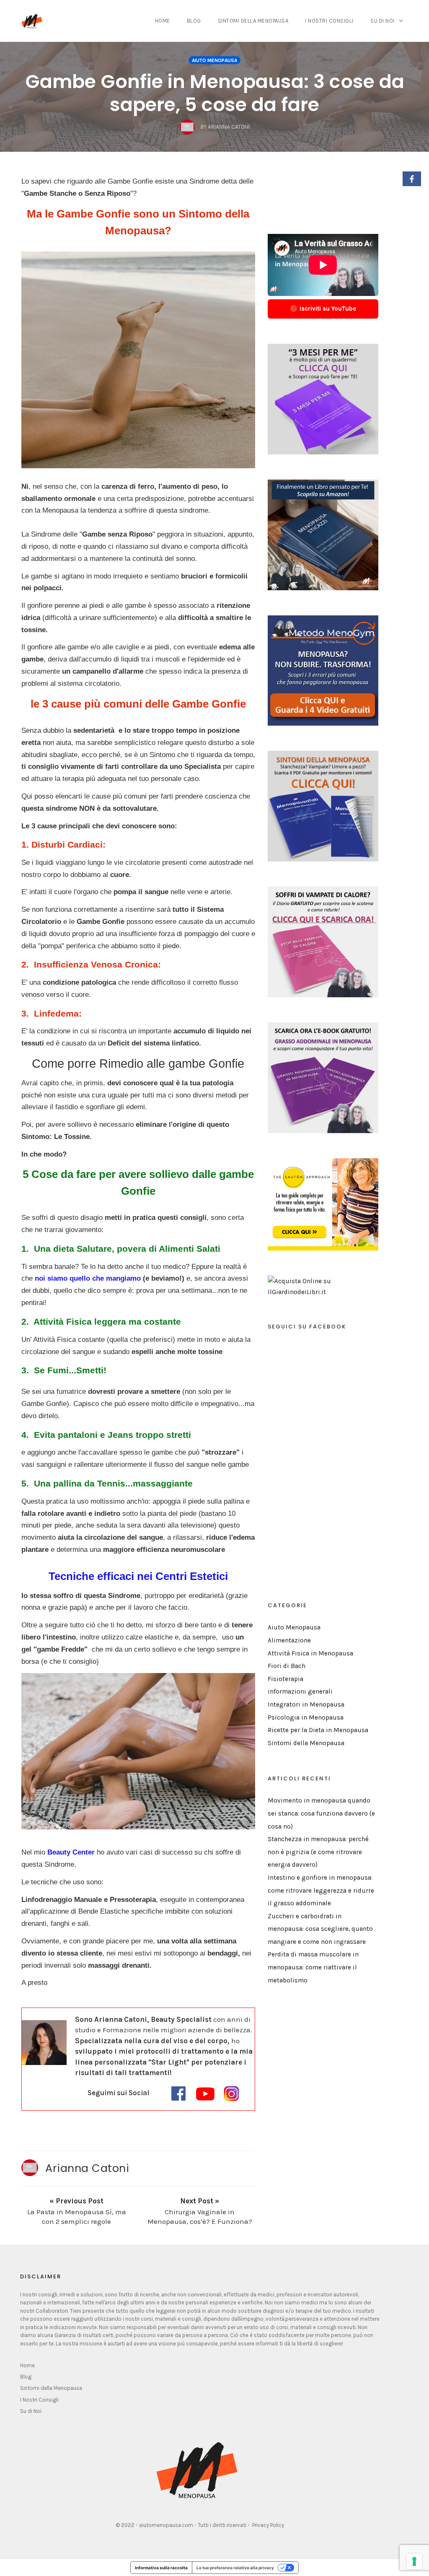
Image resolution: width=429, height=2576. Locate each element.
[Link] (178, 2093)
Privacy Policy (268, 2525)
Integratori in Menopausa (306, 1704)
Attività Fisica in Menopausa (310, 1653)
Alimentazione (289, 1640)
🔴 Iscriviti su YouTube (323, 309)
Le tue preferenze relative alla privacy (235, 2568)
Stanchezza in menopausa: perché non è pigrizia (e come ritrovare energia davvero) (318, 1852)
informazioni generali (300, 1691)
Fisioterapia (286, 1679)
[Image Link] (138, 360)
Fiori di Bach (287, 1666)
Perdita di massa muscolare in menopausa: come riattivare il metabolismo (313, 1967)
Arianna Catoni (87, 2168)
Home (163, 21)
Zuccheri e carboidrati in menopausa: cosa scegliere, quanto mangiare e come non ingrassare (320, 1929)
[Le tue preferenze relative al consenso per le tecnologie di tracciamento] (414, 2561)
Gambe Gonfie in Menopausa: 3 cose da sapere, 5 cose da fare (215, 93)
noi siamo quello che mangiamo (88, 1278)
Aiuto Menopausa (214, 60)
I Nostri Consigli (329, 21)
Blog (194, 21)
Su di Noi (382, 21)
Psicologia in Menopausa (306, 1717)
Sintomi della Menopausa (253, 21)
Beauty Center (71, 1852)
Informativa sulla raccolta (161, 2568)
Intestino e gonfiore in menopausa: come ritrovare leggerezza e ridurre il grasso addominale (321, 1890)
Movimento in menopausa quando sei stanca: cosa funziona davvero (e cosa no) (321, 1813)
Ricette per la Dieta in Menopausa (318, 1730)
